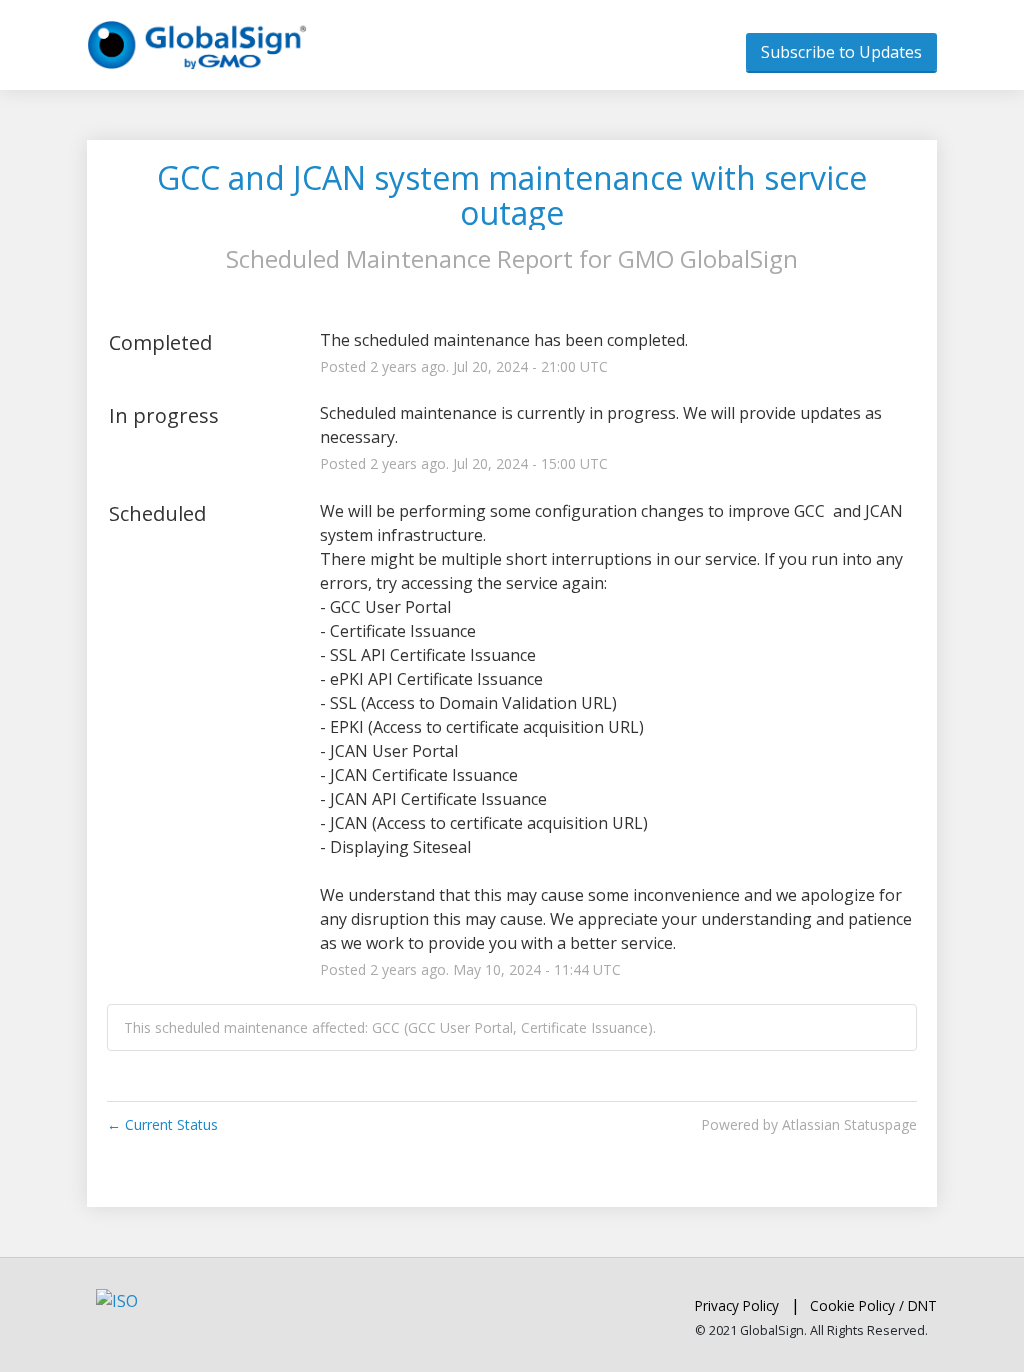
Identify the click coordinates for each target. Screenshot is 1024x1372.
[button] (841, 52)
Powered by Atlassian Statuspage (809, 1124)
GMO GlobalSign (708, 258)
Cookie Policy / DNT (873, 1305)
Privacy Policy (737, 1305)
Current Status (162, 1124)
